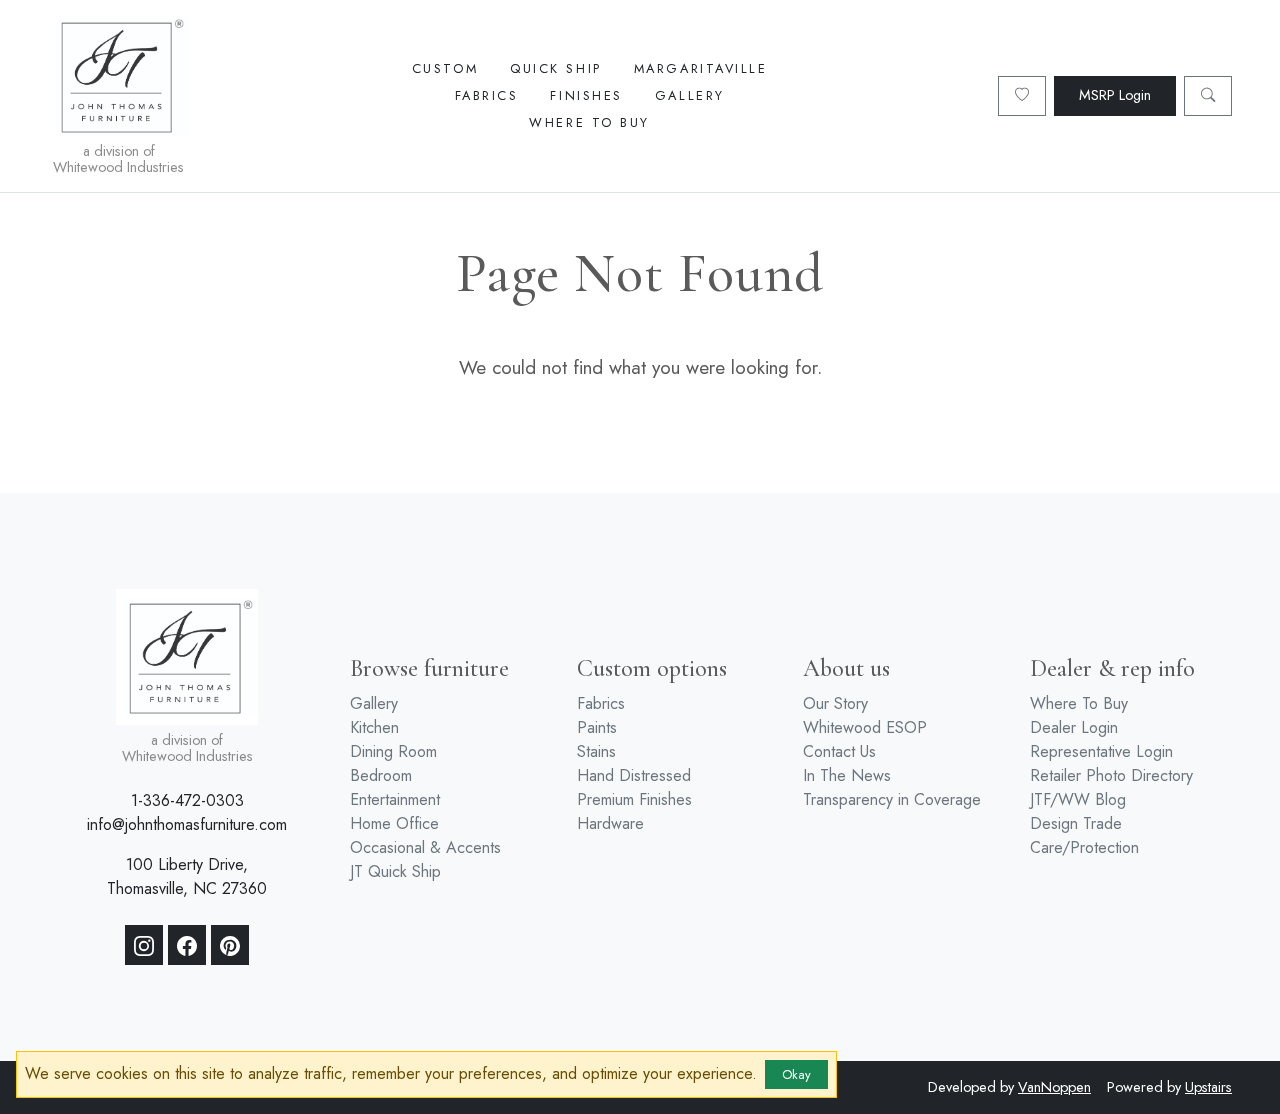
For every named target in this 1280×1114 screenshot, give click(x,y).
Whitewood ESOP (865, 727)
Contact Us (839, 751)
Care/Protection (1084, 847)
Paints (597, 727)
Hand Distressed (634, 775)
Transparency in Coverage (892, 799)
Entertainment (395, 799)
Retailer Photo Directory (1111, 775)
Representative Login (1101, 751)
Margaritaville (701, 68)
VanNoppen (1054, 1087)
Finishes (586, 95)
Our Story (835, 703)
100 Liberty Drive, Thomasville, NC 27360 (187, 876)
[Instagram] (144, 945)
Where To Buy (589, 122)
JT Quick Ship (395, 871)
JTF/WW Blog (1078, 799)
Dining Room (393, 751)
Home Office (394, 823)
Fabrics (487, 95)
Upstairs (1208, 1087)
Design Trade (1076, 823)
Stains (596, 751)
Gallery (690, 95)
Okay (796, 1074)
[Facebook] (187, 945)
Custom (445, 68)
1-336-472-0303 (187, 800)
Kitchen (374, 727)
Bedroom (381, 775)
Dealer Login (1074, 727)
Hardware (610, 823)
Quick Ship (556, 68)
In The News (847, 775)
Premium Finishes (634, 799)
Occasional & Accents (425, 847)
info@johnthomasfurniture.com (187, 824)
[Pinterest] (230, 945)
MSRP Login (1115, 95)
